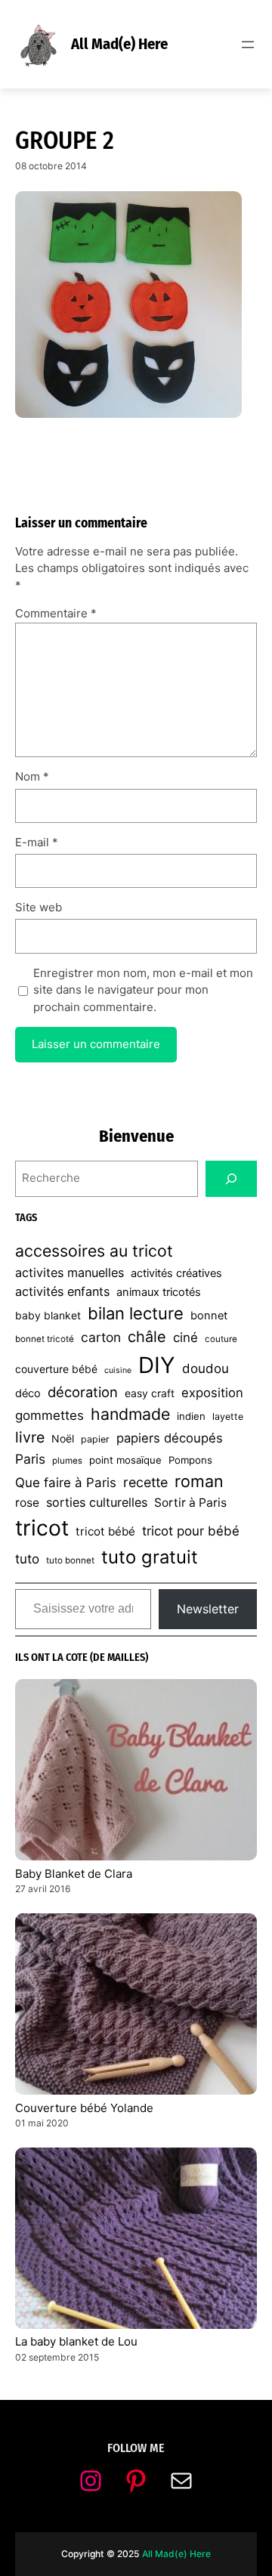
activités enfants (62, 1291)
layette (228, 1416)
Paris (30, 1459)
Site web (39, 907)
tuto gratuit (150, 1557)
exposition (212, 1393)
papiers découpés (170, 1438)
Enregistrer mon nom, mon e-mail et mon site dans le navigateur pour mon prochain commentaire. (143, 990)
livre (30, 1437)
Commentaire (56, 613)
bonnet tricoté (45, 1339)
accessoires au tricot (94, 1251)
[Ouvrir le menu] (248, 45)
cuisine (118, 1370)
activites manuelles (70, 1273)
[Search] (231, 1179)
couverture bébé (56, 1369)
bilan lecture (136, 1313)
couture (221, 1339)
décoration (83, 1392)
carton (101, 1337)
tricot (42, 1528)
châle (147, 1337)
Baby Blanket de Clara (74, 1874)
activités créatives (176, 1273)
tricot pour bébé (191, 1531)
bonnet (209, 1316)
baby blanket (48, 1315)
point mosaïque (125, 1460)
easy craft (150, 1393)
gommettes (49, 1415)
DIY (157, 1365)
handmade (130, 1414)
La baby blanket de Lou (76, 2341)
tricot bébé (105, 1531)
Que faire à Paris (66, 1483)
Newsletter (208, 1609)
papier (95, 1439)
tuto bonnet (70, 1560)
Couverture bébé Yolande (84, 2108)
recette (145, 1482)
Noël (63, 1438)
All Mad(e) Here (119, 44)
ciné (185, 1337)
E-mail (37, 842)
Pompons (190, 1460)
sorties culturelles (97, 1502)
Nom (32, 776)
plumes (67, 1461)
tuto (27, 1559)
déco (28, 1393)
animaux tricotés (159, 1292)
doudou (206, 1368)
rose (27, 1503)
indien (191, 1416)
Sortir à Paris (190, 1503)
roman (199, 1481)
